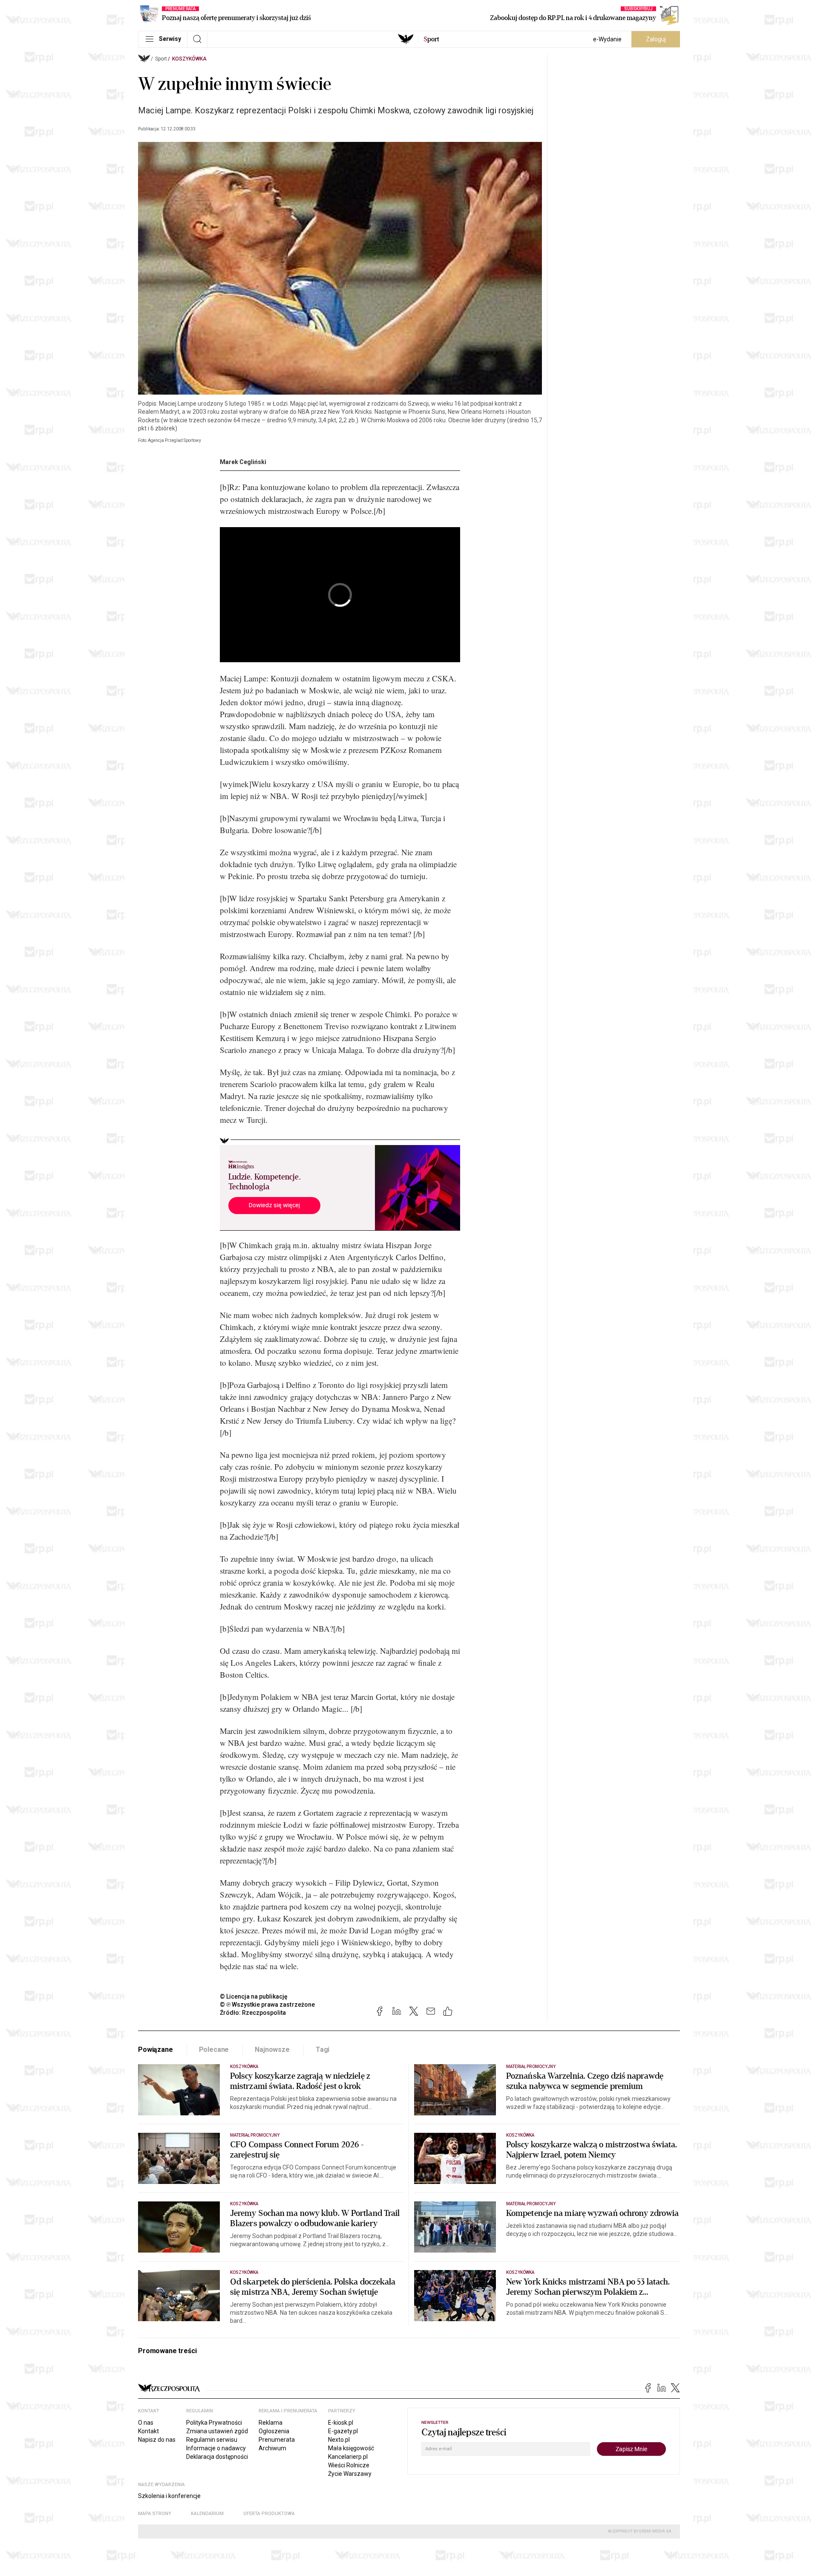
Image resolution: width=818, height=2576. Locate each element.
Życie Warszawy (350, 2474)
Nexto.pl (339, 2440)
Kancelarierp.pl (348, 2457)
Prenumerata (277, 2440)
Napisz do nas (157, 2440)
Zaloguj (656, 39)
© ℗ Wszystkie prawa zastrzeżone (267, 2005)
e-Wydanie (607, 39)
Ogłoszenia (274, 2431)
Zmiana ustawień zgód (217, 2431)
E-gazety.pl (343, 2431)
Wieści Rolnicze (349, 2465)
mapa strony (155, 2514)
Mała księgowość (351, 2448)
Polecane (214, 2050)
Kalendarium (207, 2514)
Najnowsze (272, 2050)
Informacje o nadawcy (216, 2448)
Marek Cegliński (243, 462)
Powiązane (156, 2050)
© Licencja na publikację (254, 1996)
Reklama (271, 2423)
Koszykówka (189, 59)
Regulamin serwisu (212, 2440)
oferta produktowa (269, 2514)
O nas (146, 2423)
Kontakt (148, 2431)
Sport (161, 59)
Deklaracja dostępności (217, 2457)
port (431, 39)
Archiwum (272, 2448)
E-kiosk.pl (341, 2423)
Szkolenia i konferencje (169, 2496)
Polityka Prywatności (214, 2423)
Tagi (323, 2050)
